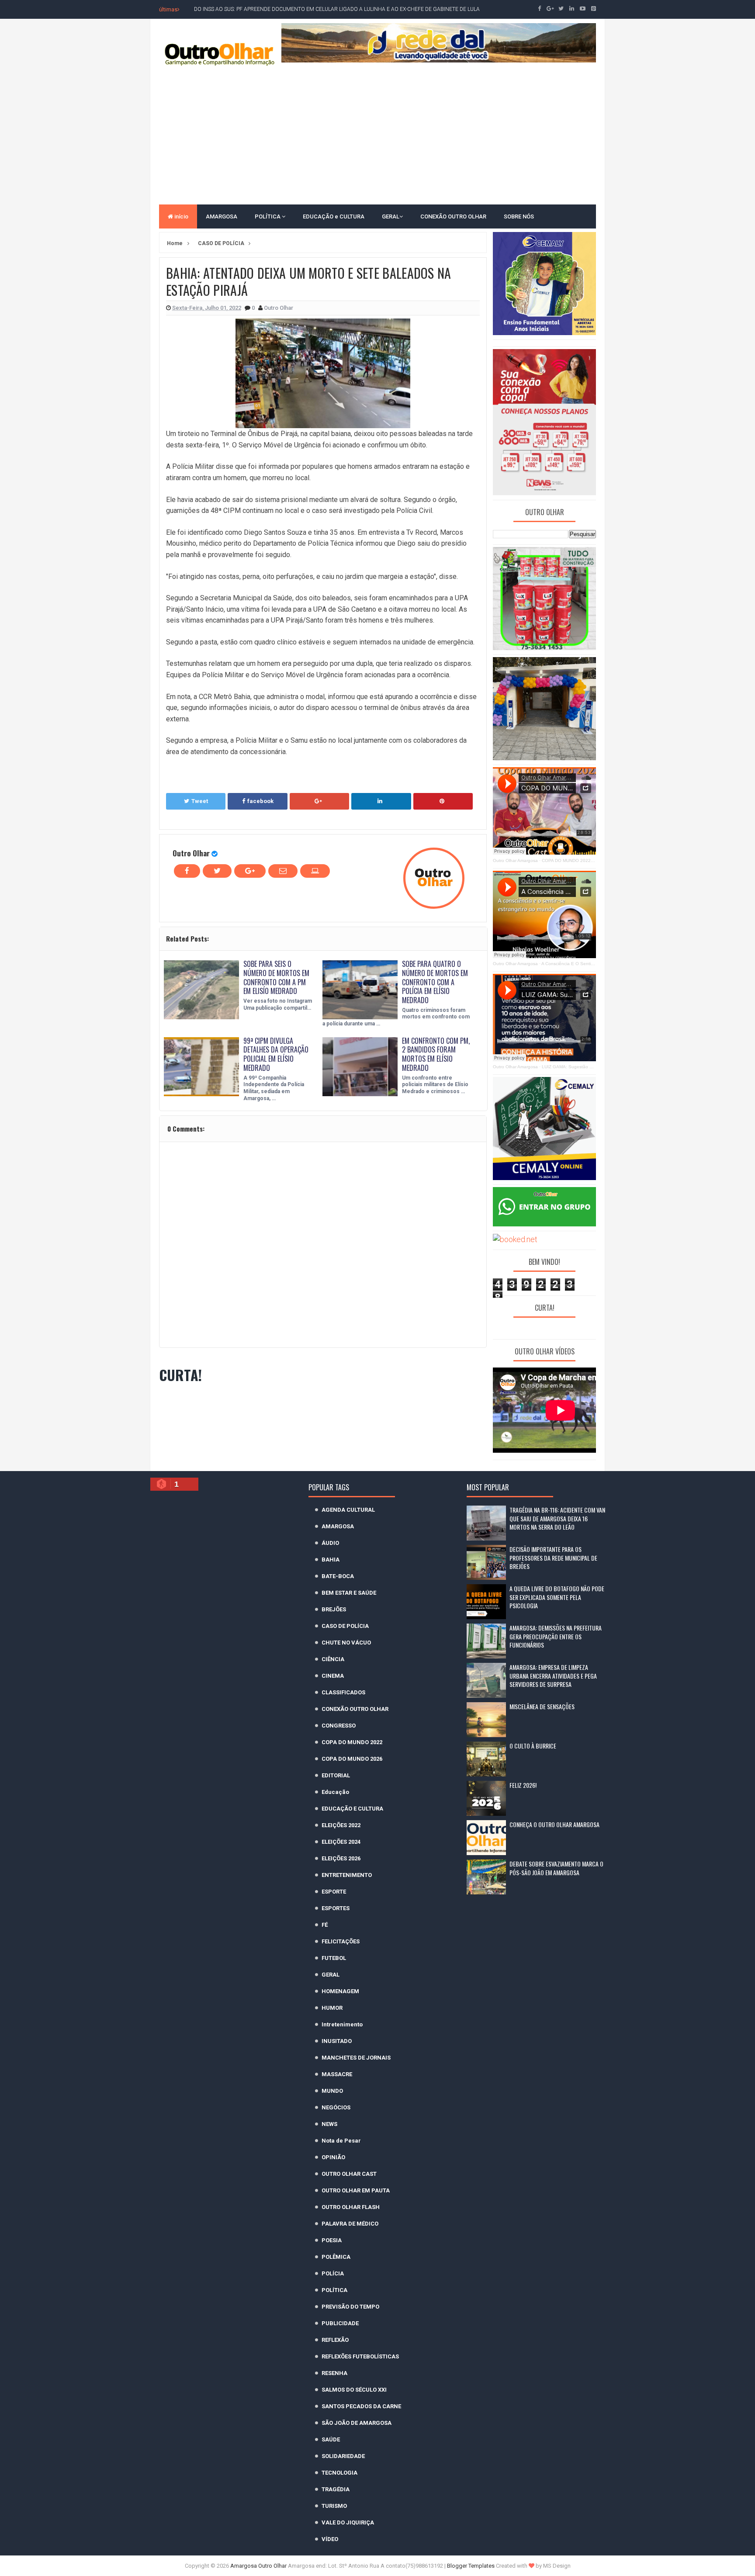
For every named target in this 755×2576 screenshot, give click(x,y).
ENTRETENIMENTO (347, 1875)
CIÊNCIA (333, 1659)
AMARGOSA (222, 216)
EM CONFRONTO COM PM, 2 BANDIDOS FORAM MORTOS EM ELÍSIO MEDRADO (436, 1054)
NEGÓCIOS (336, 2107)
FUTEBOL (334, 1958)
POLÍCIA (333, 2273)
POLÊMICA (336, 2257)
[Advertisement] (377, 135)
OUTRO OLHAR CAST (349, 2174)
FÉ (325, 1925)
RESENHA (334, 2373)
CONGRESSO (339, 1726)
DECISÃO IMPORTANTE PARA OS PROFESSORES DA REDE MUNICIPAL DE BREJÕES (553, 1558)
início (181, 216)
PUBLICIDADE (340, 2323)
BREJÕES (334, 1609)
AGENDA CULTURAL (348, 1510)
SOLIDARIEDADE (343, 2456)
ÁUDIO (330, 1543)
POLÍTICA (268, 216)
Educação (335, 1792)
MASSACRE (337, 2074)
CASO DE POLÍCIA (345, 1626)
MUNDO (332, 2091)
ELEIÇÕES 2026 (341, 1858)
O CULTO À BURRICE (533, 1746)
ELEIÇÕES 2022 (341, 1825)
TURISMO (334, 2506)
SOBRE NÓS (519, 216)
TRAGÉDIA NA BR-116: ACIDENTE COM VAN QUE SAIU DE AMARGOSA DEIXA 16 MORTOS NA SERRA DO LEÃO (557, 1518)
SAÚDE (331, 2439)
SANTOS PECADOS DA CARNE (361, 2406)
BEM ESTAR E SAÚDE (349, 1593)
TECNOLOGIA (339, 2473)
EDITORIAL (336, 1775)
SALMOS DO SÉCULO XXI (354, 2390)
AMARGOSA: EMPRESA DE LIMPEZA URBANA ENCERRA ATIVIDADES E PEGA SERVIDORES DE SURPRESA (553, 1676)
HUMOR (332, 2008)
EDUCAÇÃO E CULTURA (352, 1809)
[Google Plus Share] (319, 801)
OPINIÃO (333, 2157)
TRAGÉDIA (336, 2489)
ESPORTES (336, 1908)
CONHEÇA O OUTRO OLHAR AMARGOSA (554, 1824)
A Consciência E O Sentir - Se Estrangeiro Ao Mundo (595, 964)
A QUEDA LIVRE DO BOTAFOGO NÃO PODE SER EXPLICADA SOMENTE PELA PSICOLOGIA (557, 1597)
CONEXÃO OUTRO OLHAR (453, 216)
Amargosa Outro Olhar (259, 2566)
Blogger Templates (471, 2566)
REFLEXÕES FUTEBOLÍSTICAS (360, 2356)
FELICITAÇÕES (341, 1941)
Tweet (200, 801)
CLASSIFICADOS (343, 1692)
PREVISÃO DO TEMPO (350, 2307)
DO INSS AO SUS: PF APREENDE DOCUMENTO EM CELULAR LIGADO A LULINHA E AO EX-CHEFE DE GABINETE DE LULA (337, 9)
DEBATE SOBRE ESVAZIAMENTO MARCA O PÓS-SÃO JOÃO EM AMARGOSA (556, 1868)
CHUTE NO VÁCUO (346, 1643)
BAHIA (331, 1560)
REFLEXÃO (335, 2340)
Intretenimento (342, 2024)
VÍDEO (330, 2539)
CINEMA (333, 1676)
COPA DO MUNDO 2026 (352, 1759)
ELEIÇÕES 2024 (341, 1842)
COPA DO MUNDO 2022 (352, 1742)
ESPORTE (334, 1892)
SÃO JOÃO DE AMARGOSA (357, 2423)
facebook (260, 801)
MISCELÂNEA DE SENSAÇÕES (542, 1706)
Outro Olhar (191, 853)
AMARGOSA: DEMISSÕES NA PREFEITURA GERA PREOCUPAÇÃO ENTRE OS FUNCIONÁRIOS (556, 1636)
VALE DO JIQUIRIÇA (348, 2522)
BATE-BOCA (338, 1576)
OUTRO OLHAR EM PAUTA (356, 2190)
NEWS (329, 2124)
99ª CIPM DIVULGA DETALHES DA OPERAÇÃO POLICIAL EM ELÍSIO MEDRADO (276, 1054)
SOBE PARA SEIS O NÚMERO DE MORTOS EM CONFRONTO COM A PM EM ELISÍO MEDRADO (276, 977)
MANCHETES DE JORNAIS (356, 2058)
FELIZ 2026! (523, 1785)
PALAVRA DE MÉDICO (350, 2224)
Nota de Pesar (341, 2141)
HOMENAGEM (340, 1991)
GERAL (391, 216)
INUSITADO (337, 2041)
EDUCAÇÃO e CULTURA (334, 216)
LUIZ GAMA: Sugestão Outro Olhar (577, 1067)
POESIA (332, 2240)
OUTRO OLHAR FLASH (351, 2207)
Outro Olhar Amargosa (515, 860)
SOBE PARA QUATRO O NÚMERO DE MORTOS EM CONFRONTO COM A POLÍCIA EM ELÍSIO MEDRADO (435, 982)
